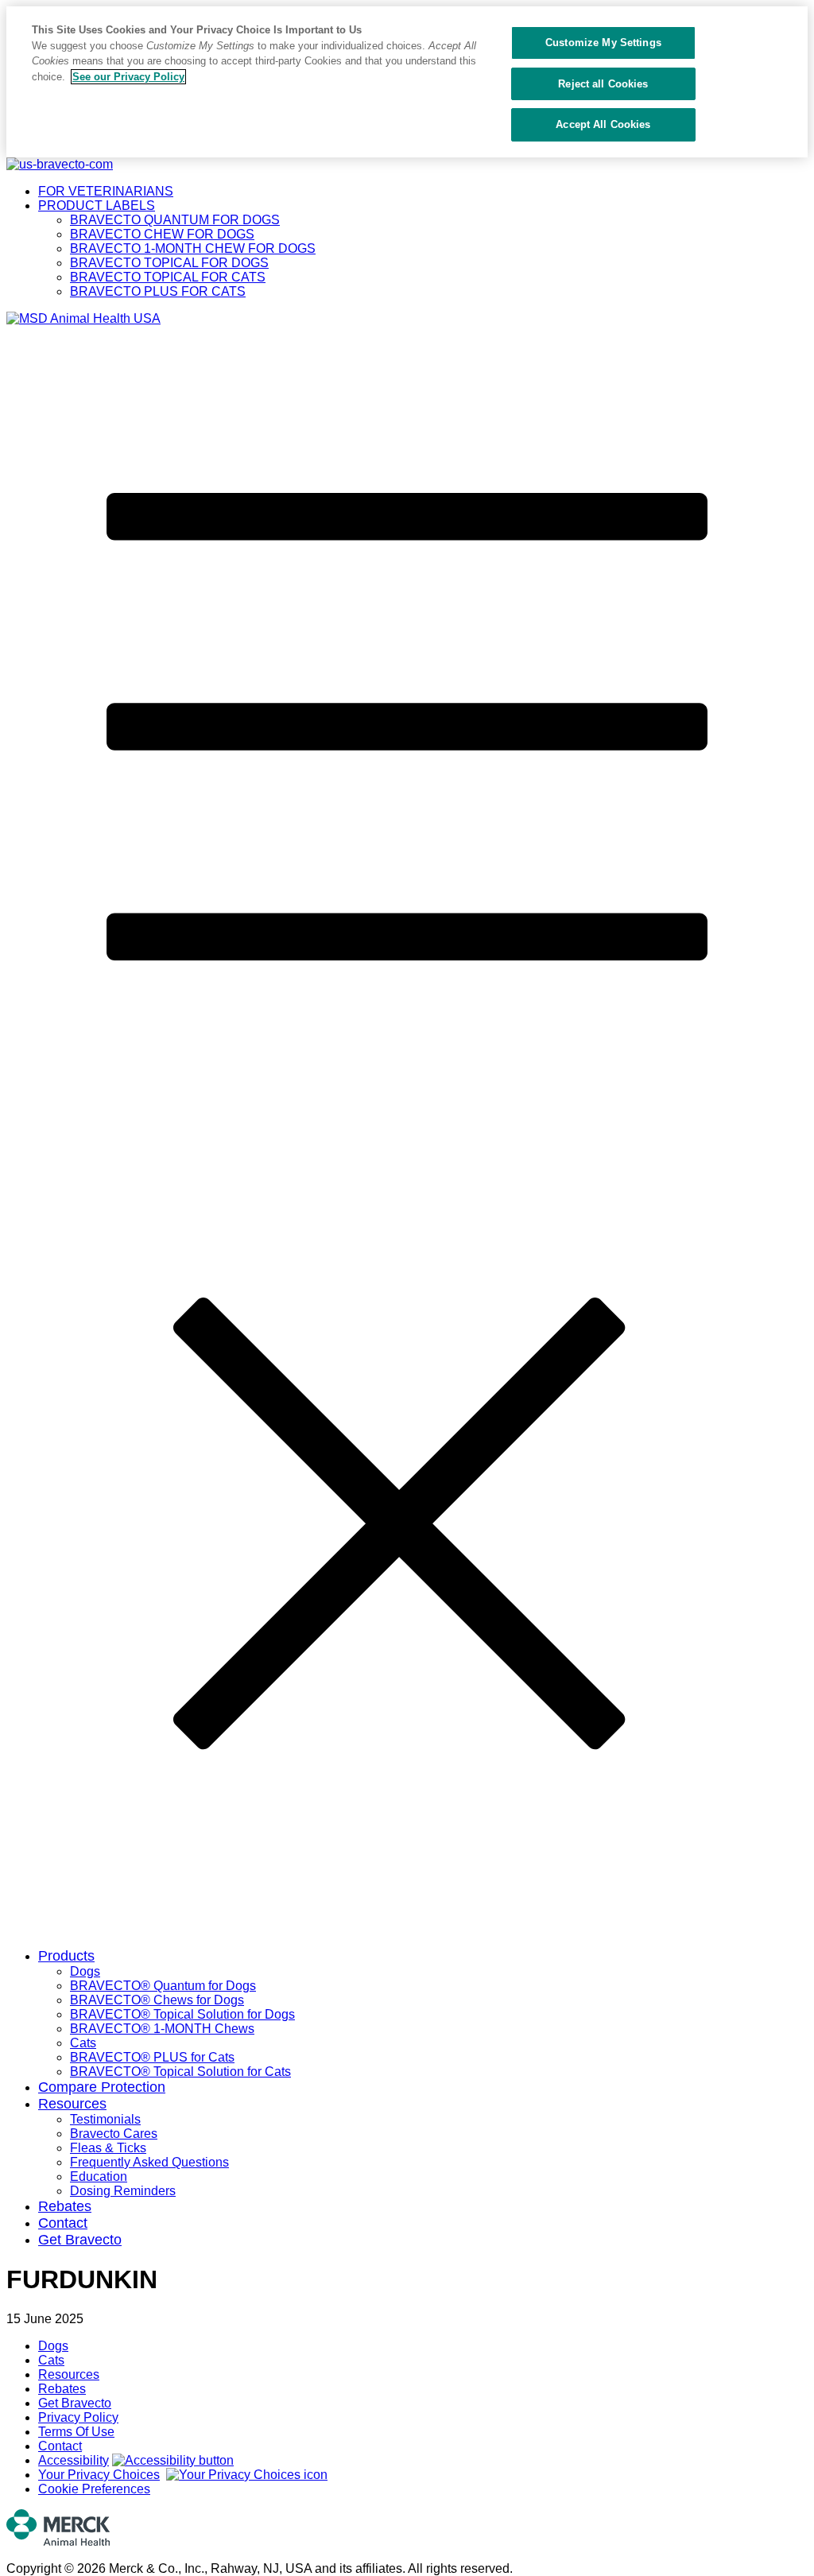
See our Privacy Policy (128, 77)
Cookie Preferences (94, 2489)
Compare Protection (102, 2087)
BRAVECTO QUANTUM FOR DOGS (175, 220)
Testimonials (105, 2119)
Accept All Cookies (603, 124)
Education (99, 2176)
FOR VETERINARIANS (106, 191)
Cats (83, 2043)
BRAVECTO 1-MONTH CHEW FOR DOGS (193, 248)
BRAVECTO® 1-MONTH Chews (162, 2029)
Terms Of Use (76, 2432)
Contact (63, 2223)
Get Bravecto (80, 2240)
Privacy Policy (78, 2417)
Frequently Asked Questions (149, 2162)
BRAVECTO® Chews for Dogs (157, 2000)
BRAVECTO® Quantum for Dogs (163, 1986)
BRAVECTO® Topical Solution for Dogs (182, 2014)
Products (66, 1956)
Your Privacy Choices (99, 2475)
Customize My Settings (603, 43)
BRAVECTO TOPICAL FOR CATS (168, 277)
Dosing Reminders (123, 2191)
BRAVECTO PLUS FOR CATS (158, 291)
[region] (407, 82)
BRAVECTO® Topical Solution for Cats (180, 2072)
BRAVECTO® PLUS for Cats (152, 2057)
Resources (72, 2104)
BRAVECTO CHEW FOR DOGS (162, 234)
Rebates (65, 2206)
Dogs (85, 1971)
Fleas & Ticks (108, 2148)
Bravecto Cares (114, 2134)
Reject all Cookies (603, 84)
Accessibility (74, 2460)
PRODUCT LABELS (97, 206)
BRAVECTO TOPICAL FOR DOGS (169, 263)
